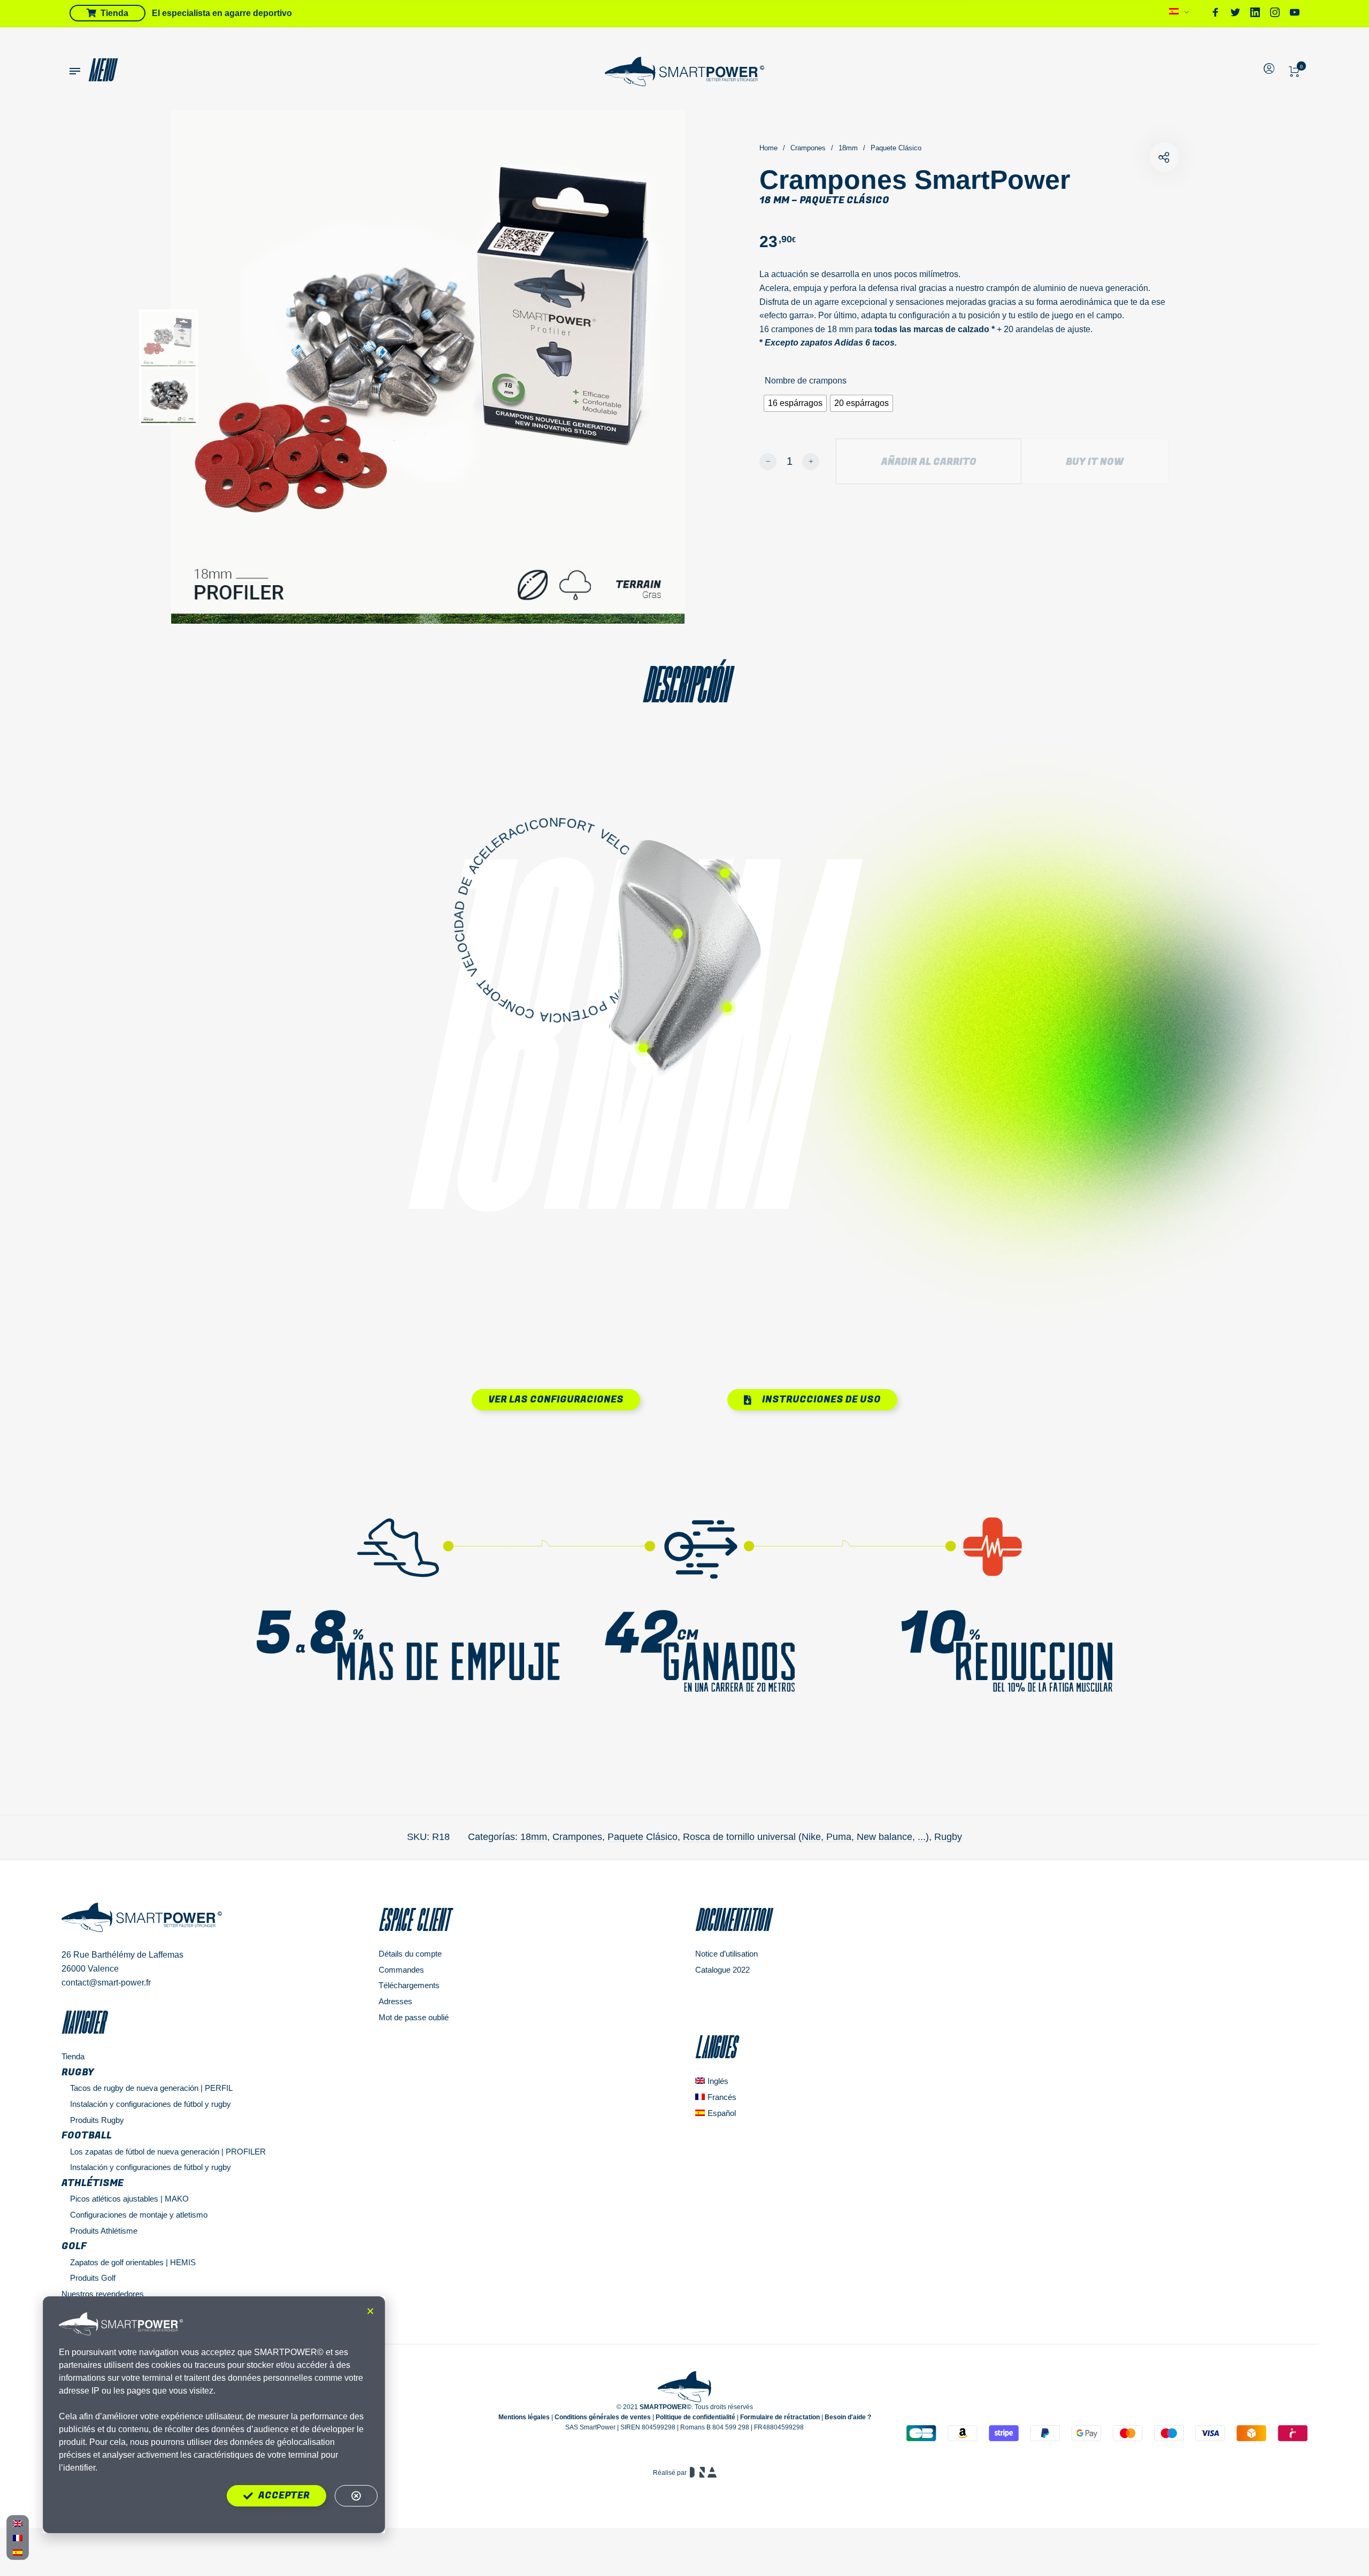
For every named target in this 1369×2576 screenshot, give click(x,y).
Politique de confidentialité (695, 2417)
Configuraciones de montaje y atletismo (139, 2215)
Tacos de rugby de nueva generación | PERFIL (151, 2088)
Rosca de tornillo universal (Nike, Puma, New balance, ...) (806, 1837)
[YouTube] (1295, 14)
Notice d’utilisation (726, 1954)
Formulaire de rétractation (780, 2417)
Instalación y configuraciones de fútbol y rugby (151, 2104)
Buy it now (1095, 462)
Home (768, 148)
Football (87, 2136)
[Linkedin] (1255, 14)
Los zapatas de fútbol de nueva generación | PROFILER (168, 2152)
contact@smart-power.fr (106, 1983)
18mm (848, 148)
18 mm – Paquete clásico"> (1164, 157)
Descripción (685, 684)
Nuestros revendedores (103, 2294)
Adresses (395, 2001)
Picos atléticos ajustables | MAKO (129, 2199)
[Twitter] (1235, 14)
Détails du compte (410, 1954)
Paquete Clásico (896, 148)
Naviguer (83, 2022)
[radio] (795, 403)
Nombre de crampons (806, 381)
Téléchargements (409, 1985)
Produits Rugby (97, 2120)
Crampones (808, 148)
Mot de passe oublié (414, 2017)
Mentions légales (524, 2417)
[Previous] (239, 367)
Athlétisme (93, 2183)
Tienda (73, 2056)
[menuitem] (1179, 14)
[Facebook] (1216, 14)
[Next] (642, 367)
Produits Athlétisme (104, 2231)
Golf (74, 2246)
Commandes (401, 1970)
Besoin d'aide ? (848, 2417)
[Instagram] (1275, 14)
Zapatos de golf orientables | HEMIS (133, 2262)
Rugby (948, 1837)
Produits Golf (93, 2278)
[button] (370, 2311)
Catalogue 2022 (722, 1970)
